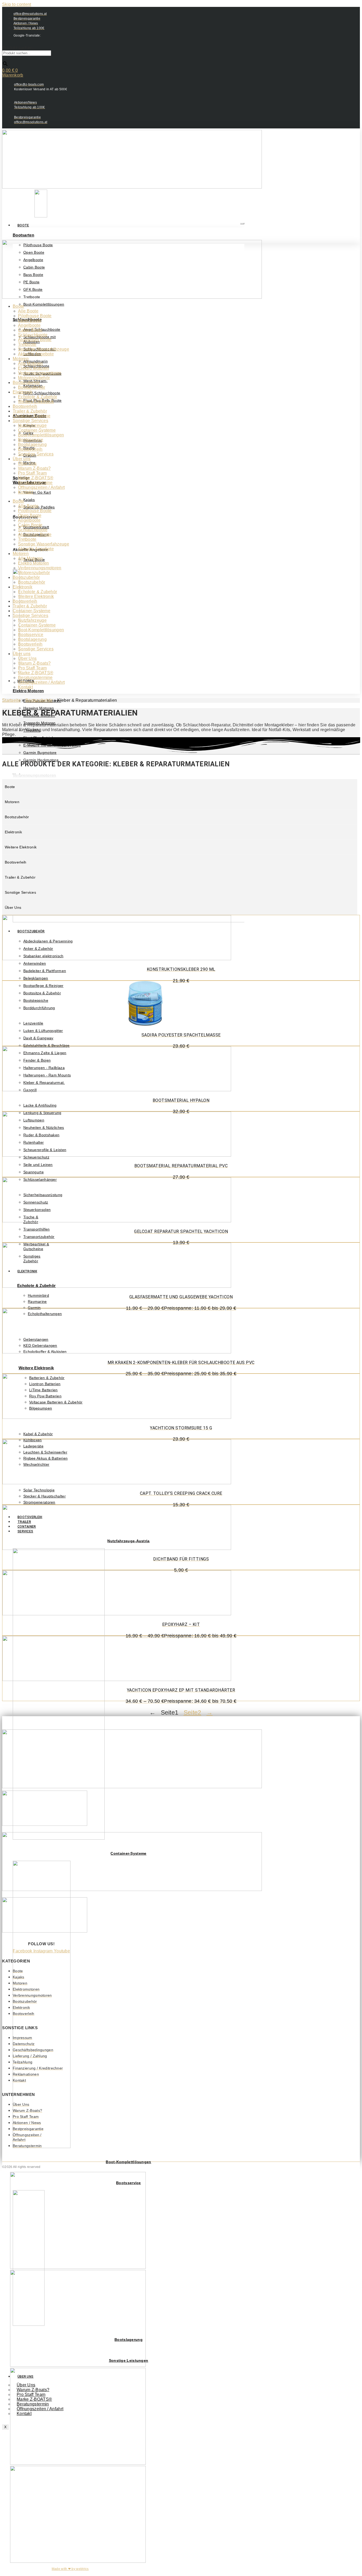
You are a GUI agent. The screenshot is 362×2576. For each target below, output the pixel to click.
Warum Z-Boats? (34, 468)
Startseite (11, 700)
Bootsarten (23, 235)
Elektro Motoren (28, 691)
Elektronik (23, 392)
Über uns (22, 459)
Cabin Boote (30, 330)
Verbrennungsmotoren (40, 373)
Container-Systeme (32, 416)
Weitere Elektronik (36, 1368)
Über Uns (27, 464)
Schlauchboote (33, 335)
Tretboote (27, 344)
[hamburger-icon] (242, 223)
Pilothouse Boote (35, 316)
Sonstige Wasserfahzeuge (44, 349)
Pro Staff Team (32, 473)
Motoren (21, 359)
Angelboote (29, 325)
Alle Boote (28, 311)
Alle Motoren (30, 363)
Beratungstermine (35, 483)
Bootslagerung (32, 444)
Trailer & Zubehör (30, 411)
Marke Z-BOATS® (36, 478)
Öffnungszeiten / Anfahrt (41, 487)
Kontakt (25, 492)
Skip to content (17, 4)
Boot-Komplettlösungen (128, 2162)
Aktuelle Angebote (36, 354)
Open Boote (30, 321)
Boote (23, 225)
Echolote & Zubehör (37, 397)
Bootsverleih (25, 406)
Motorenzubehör (34, 378)
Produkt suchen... (19, 48)
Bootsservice (31, 440)
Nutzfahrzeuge (32, 425)
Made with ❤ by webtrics (70, 2569)
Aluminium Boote (35, 340)
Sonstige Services (30, 421)
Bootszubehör (26, 383)
